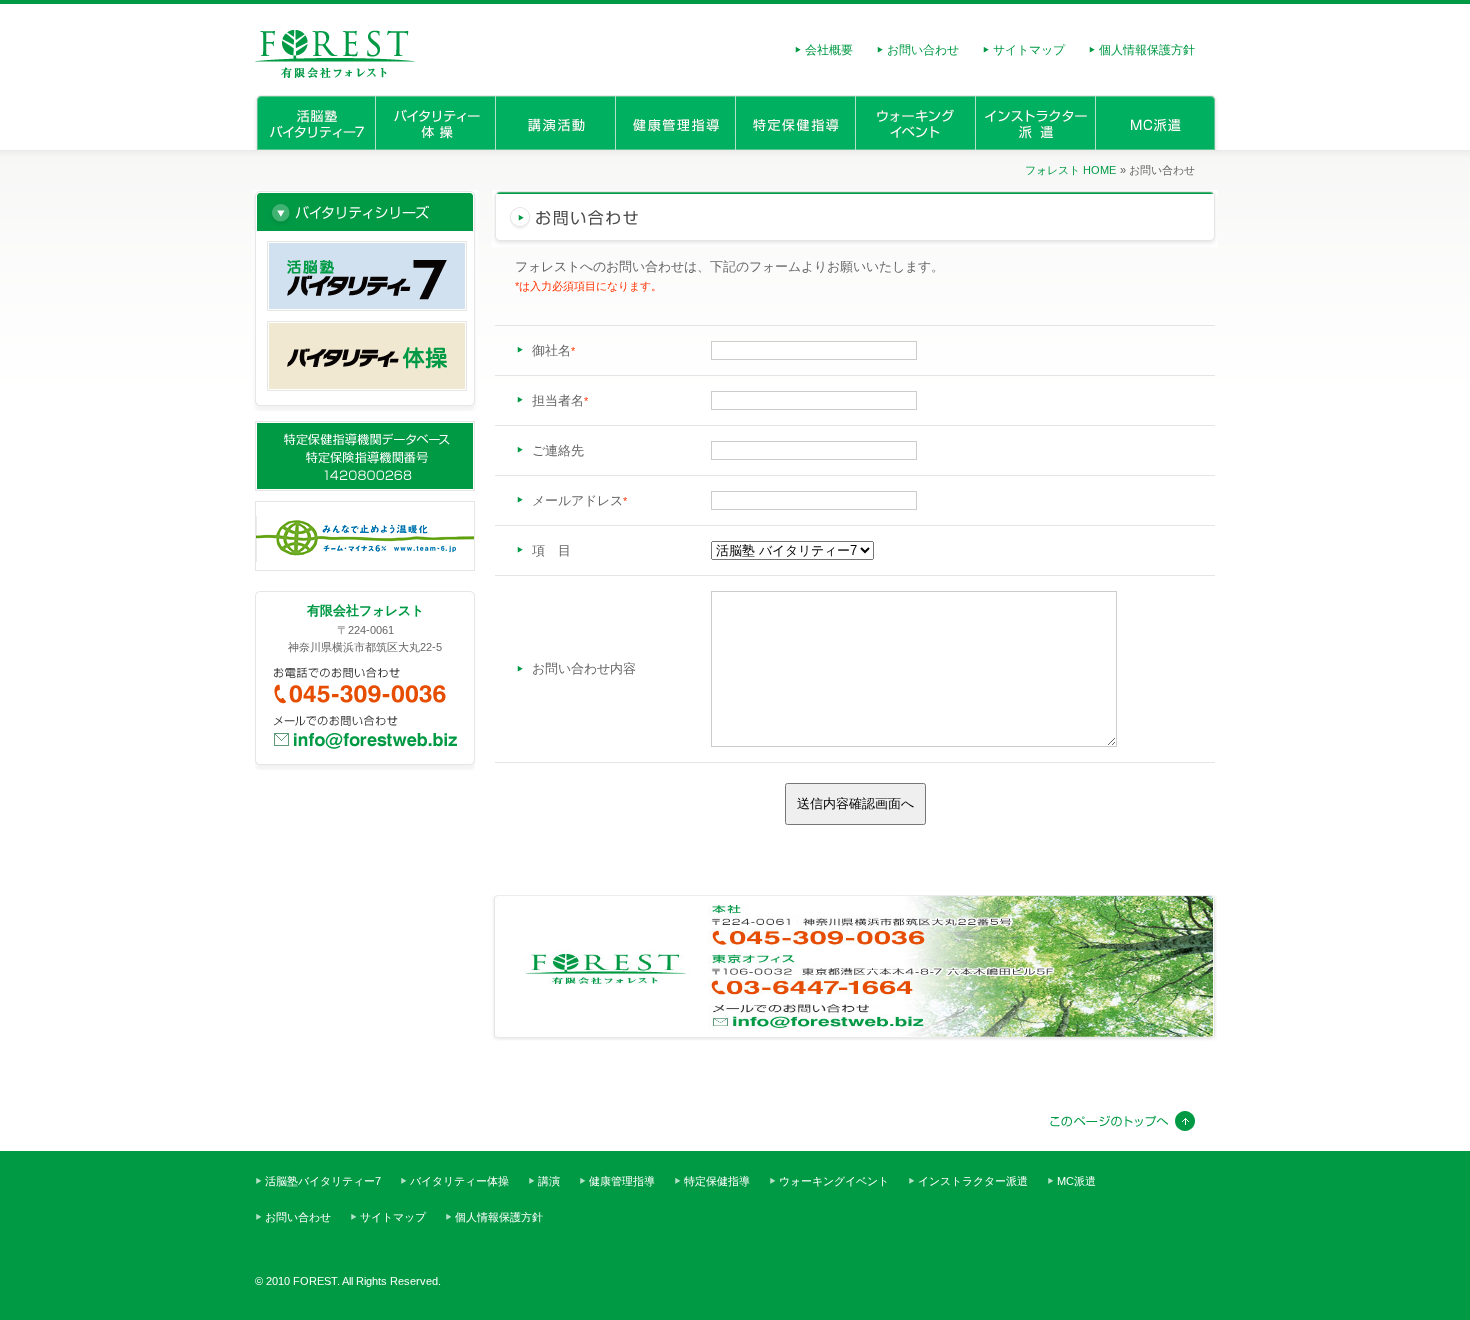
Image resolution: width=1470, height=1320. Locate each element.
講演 (555, 122)
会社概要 (829, 50)
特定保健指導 (795, 122)
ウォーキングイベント (915, 122)
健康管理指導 (675, 122)
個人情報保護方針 (1147, 50)
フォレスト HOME (1070, 170)
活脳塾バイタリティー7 (314, 122)
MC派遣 (1157, 122)
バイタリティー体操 (435, 122)
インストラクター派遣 (1035, 122)
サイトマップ (1029, 50)
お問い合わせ (923, 50)
